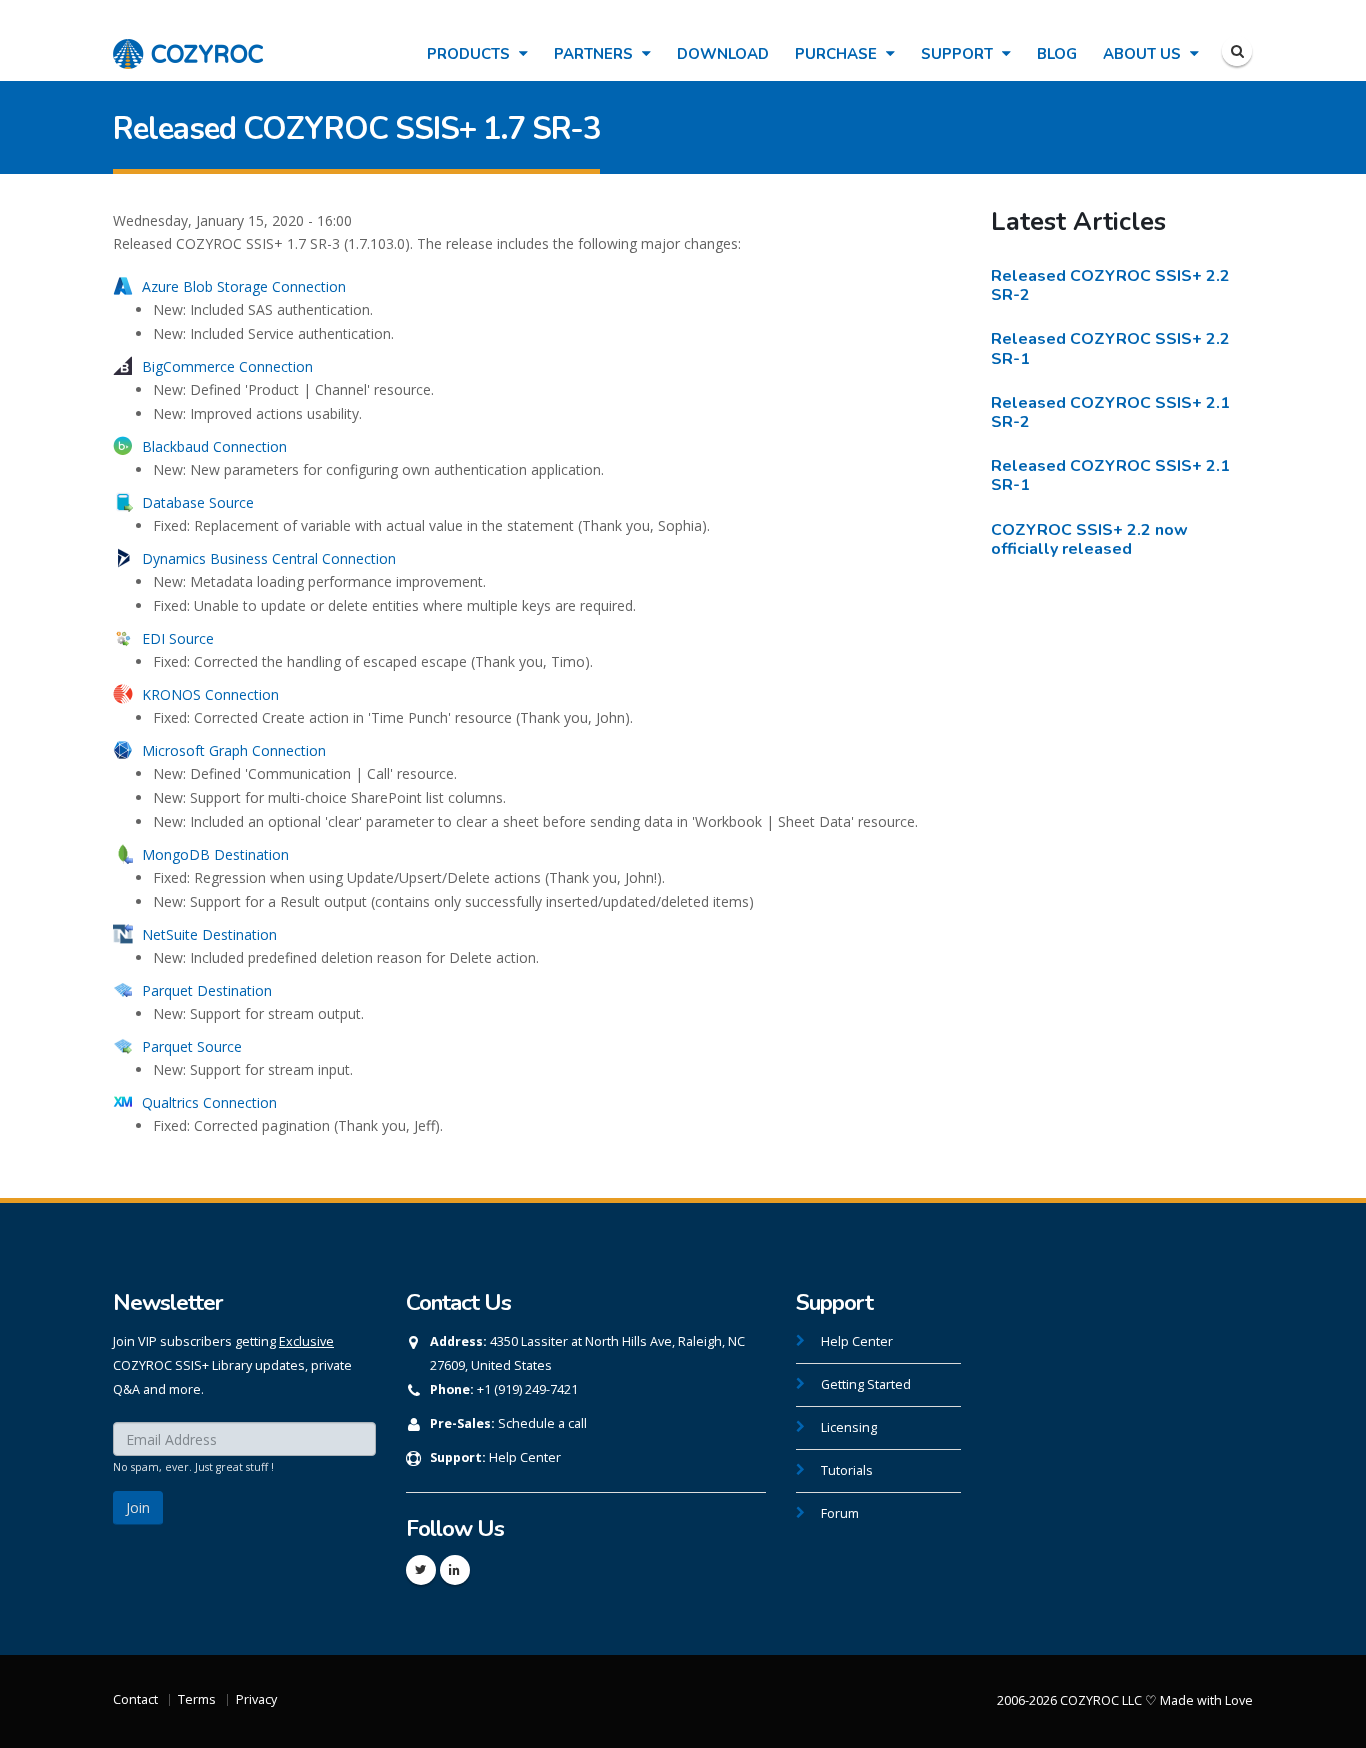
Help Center (525, 1457)
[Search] (1237, 51)
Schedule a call (542, 1423)
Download (723, 54)
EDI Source (178, 638)
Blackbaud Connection (214, 446)
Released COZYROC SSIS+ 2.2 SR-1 (1110, 348)
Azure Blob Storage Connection (244, 286)
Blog (1057, 54)
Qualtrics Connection (209, 1102)
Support (959, 54)
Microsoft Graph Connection (234, 750)
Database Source (198, 502)
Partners (595, 54)
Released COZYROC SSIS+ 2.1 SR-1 (1110, 475)
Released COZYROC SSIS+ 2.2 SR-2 (1110, 285)
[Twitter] (421, 1570)
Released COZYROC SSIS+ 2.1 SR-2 (1110, 412)
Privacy (256, 1699)
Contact (135, 1699)
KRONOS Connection (210, 694)
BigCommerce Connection (227, 366)
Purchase (838, 54)
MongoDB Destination (215, 854)
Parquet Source (192, 1046)
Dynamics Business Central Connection (269, 558)
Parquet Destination (207, 990)
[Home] (188, 43)
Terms (197, 1699)
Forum (840, 1513)
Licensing (849, 1427)
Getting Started (866, 1384)
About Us (1144, 54)
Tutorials (847, 1470)
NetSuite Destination (209, 934)
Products (470, 54)
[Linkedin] (455, 1570)
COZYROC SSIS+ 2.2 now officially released (1089, 539)
